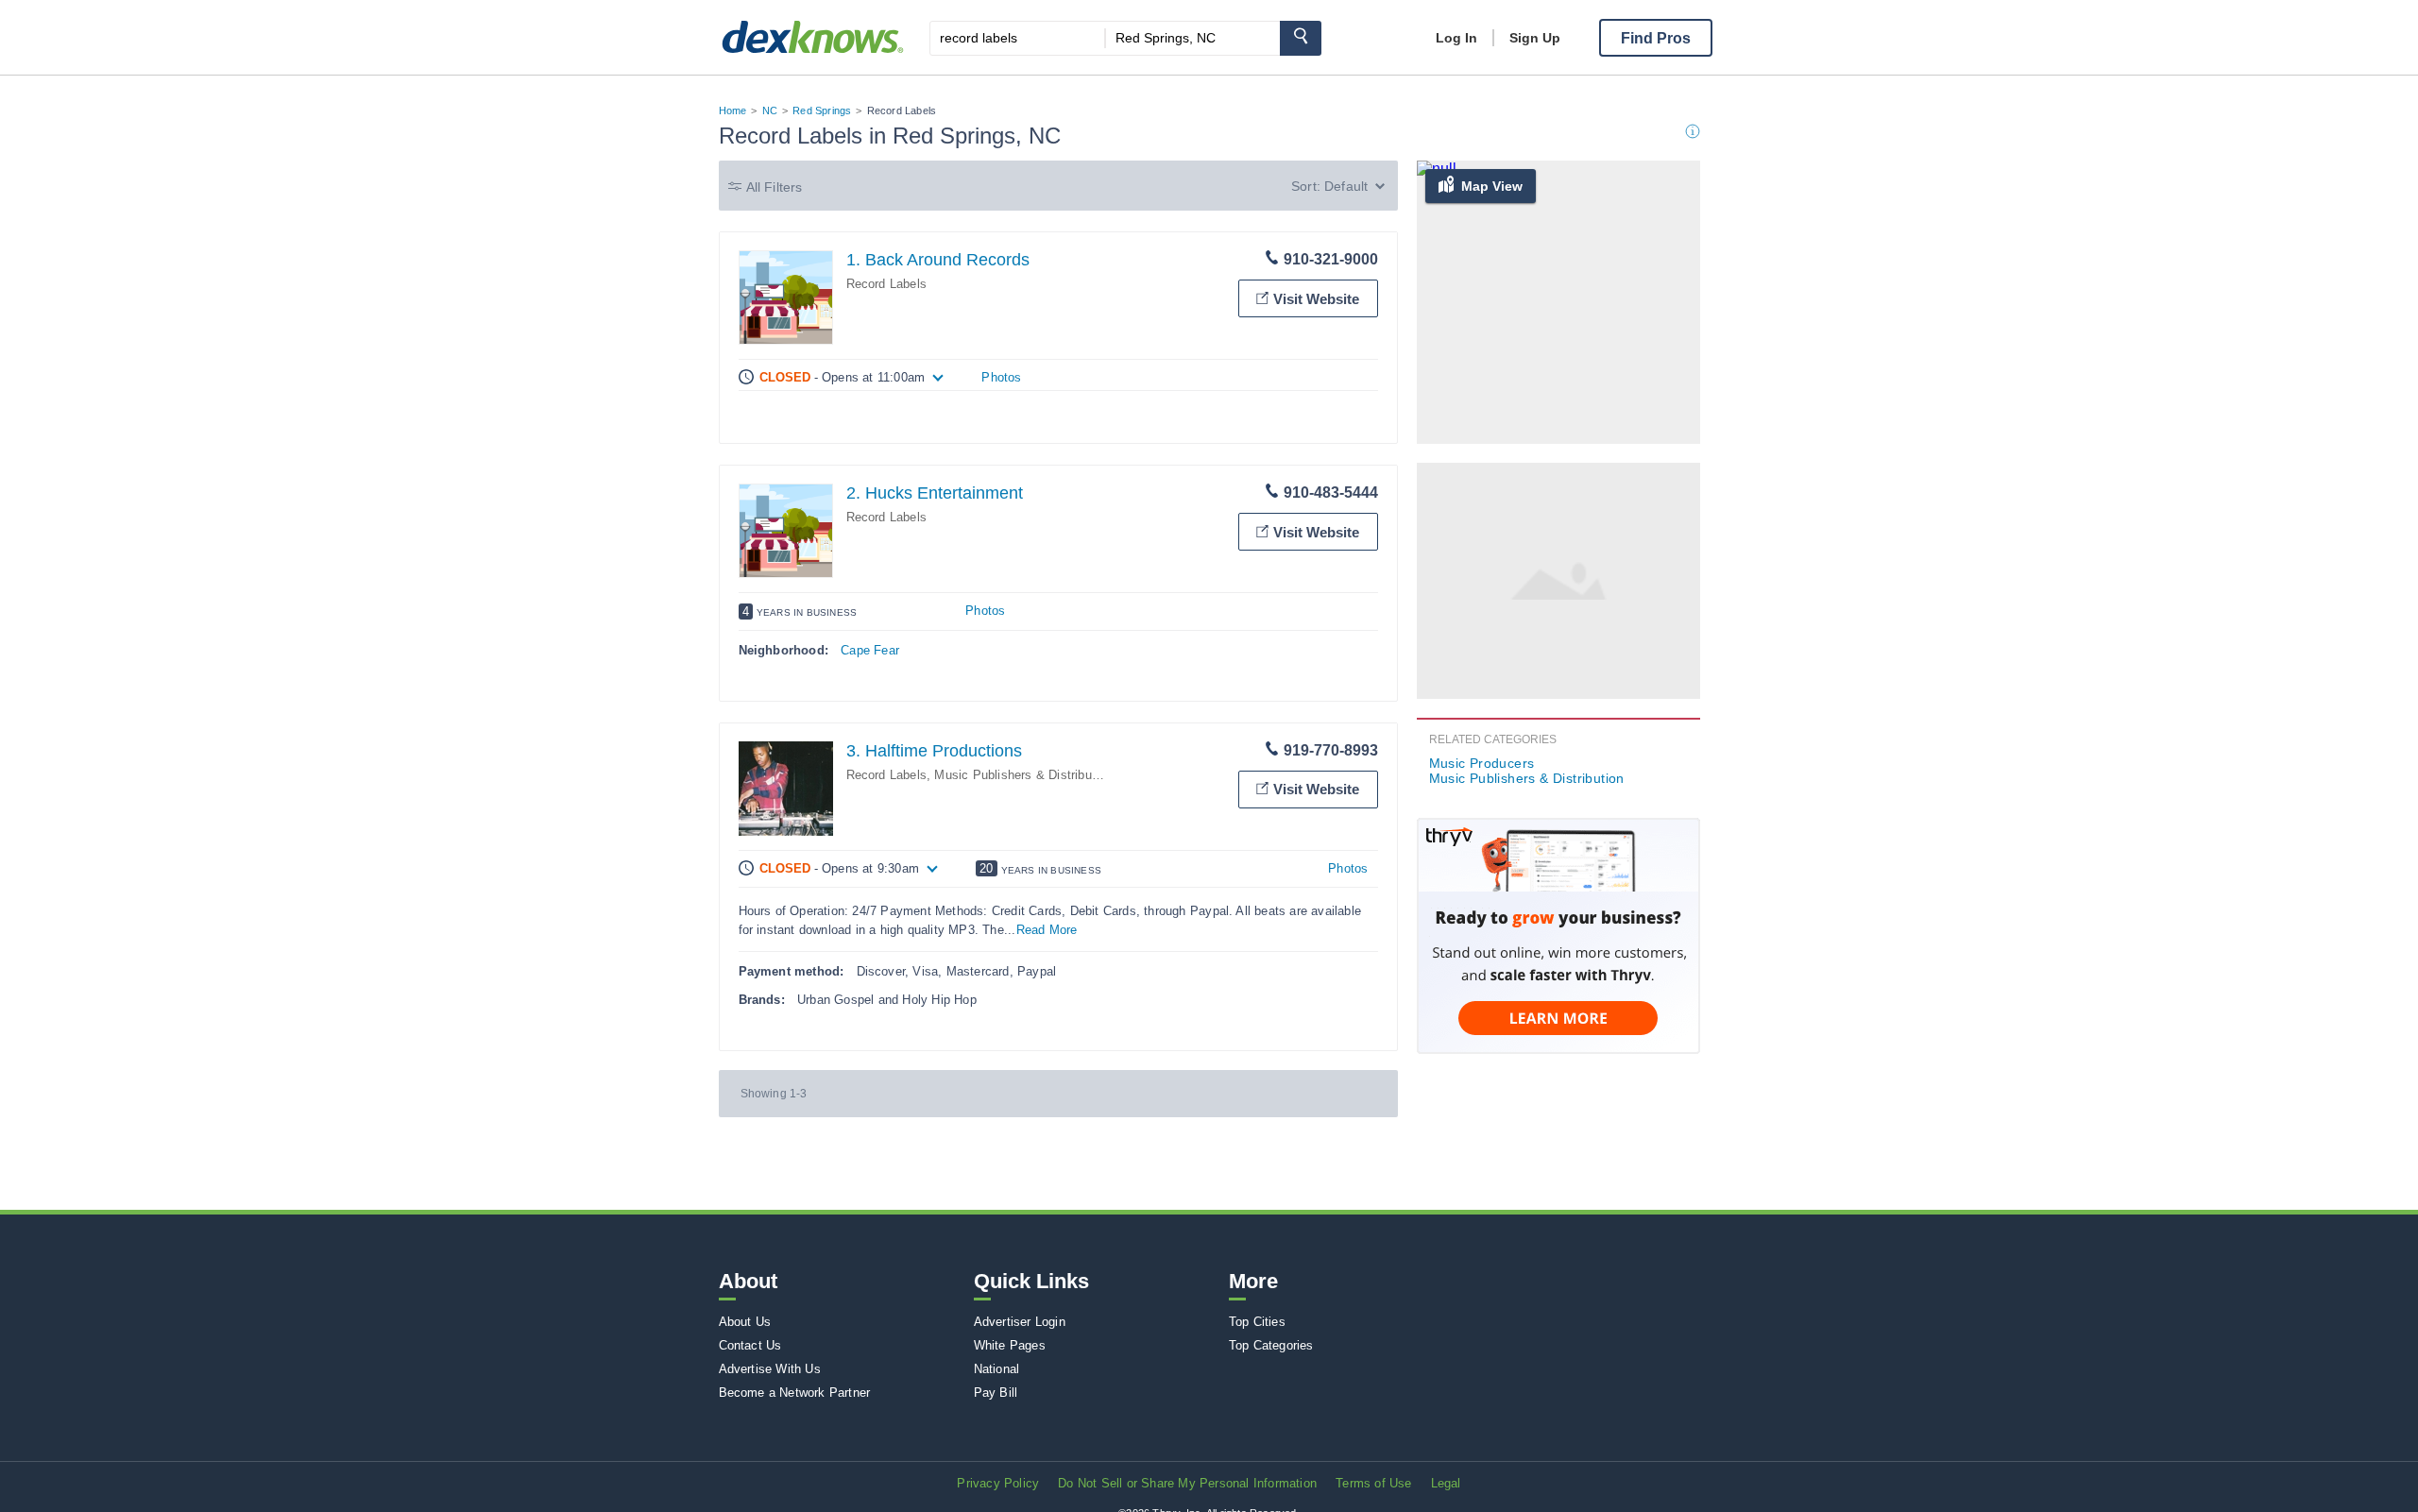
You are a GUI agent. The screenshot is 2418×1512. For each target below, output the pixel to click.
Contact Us (750, 1345)
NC (770, 110)
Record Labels (887, 284)
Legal (1446, 1483)
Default (1346, 186)
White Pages (1010, 1345)
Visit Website (1316, 299)
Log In (1456, 38)
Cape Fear (870, 650)
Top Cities (1257, 1322)
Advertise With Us (770, 1369)
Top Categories (1271, 1345)
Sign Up (1535, 38)
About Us (745, 1322)
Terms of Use (1373, 1483)
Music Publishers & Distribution (1023, 775)
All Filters (775, 187)
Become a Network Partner (795, 1393)
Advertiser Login (1020, 1322)
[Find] (1301, 38)
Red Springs (822, 110)
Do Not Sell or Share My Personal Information (1187, 1483)
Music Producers (1482, 763)
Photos (1001, 377)
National (997, 1369)
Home (733, 110)
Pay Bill (996, 1393)
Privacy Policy (998, 1483)
